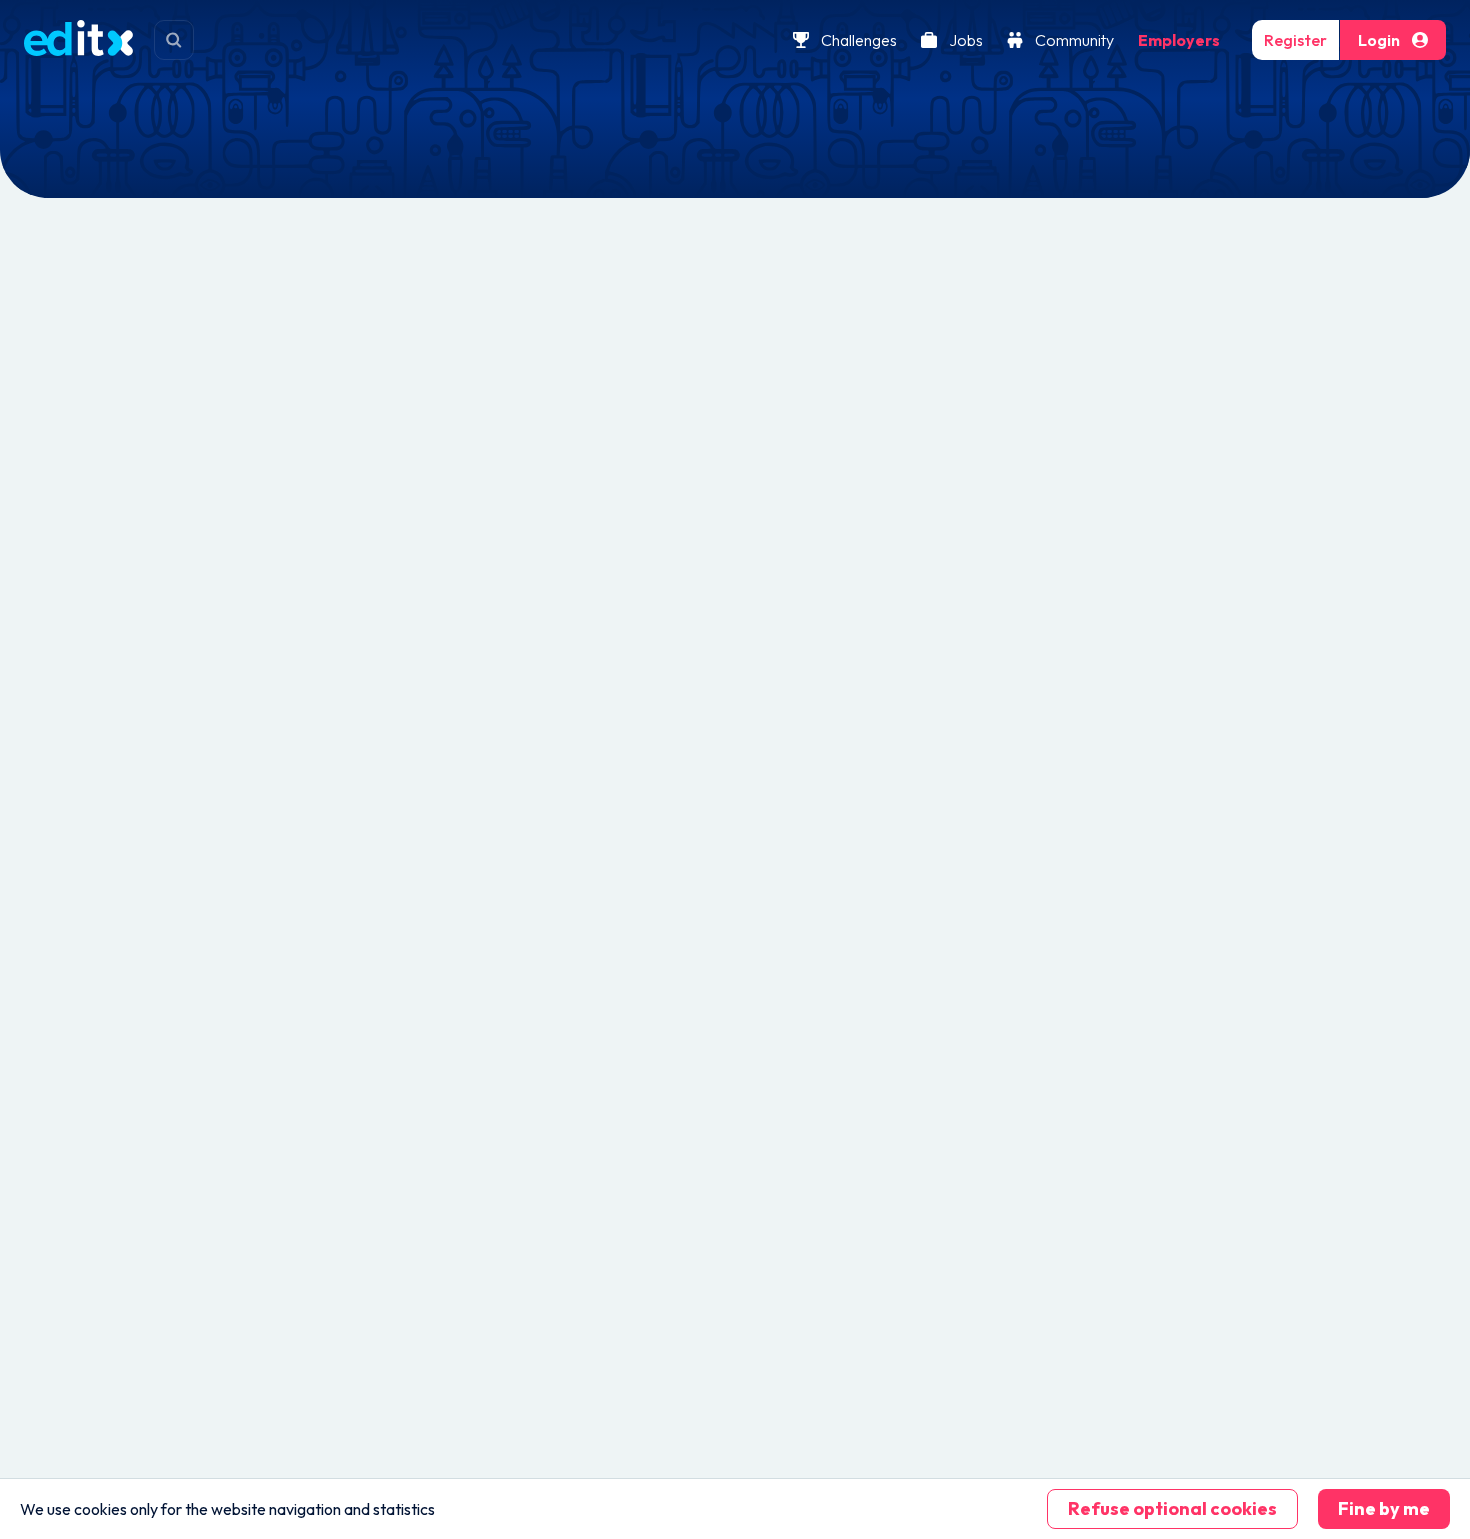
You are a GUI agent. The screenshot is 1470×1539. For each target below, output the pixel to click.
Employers (1179, 40)
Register (1295, 40)
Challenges (859, 40)
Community (1074, 40)
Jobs (966, 40)
